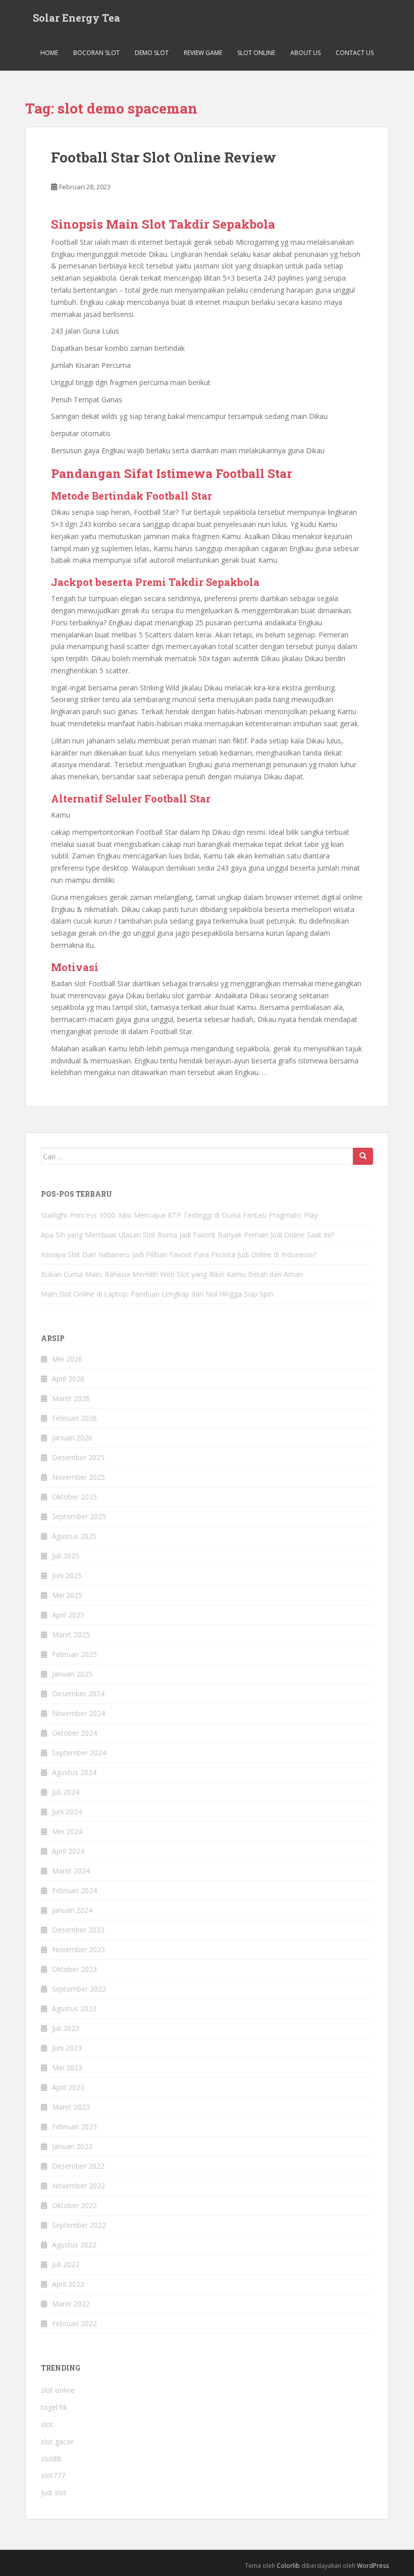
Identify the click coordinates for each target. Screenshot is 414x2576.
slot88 (51, 2459)
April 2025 (68, 1615)
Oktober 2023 (74, 1969)
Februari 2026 (74, 1418)
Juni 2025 (67, 1575)
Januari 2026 (72, 1438)
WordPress (373, 2566)
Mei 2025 (67, 1595)
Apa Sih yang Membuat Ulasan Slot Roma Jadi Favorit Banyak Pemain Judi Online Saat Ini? (188, 1235)
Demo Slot (152, 53)
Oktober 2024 (74, 1733)
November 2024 (79, 1713)
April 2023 (68, 2087)
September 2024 (79, 1753)
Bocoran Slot (96, 53)
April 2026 (68, 1379)
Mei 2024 (67, 1831)
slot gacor (57, 2441)
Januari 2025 (72, 1674)
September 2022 (79, 2225)
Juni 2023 (67, 2048)
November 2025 (79, 1477)
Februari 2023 (74, 2127)
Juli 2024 (66, 1792)
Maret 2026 (71, 1398)
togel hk (54, 2407)
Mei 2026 (67, 1359)
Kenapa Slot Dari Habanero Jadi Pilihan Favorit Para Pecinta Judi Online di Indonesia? (178, 1254)
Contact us (355, 53)
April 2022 (68, 2284)
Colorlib (288, 2566)
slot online (58, 2390)
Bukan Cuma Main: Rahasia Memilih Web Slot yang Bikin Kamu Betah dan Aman (172, 1274)
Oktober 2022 (74, 2205)
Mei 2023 (67, 2068)
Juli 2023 (66, 2028)
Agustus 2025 (74, 1536)
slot (47, 2424)
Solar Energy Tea (76, 18)
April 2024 (68, 1851)
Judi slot (54, 2492)
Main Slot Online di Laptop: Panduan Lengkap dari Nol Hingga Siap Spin (157, 1294)
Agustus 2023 (74, 2008)
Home (49, 53)
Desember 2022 (78, 2166)
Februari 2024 (74, 1890)
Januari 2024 (72, 1910)
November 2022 (79, 2186)
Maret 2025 (71, 1634)
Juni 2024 (67, 1812)
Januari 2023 (72, 2146)
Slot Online (256, 53)
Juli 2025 (66, 1556)
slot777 (53, 2475)
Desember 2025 (78, 1457)
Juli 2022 (66, 2264)
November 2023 (79, 1949)
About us (305, 53)
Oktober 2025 (74, 1497)
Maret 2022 (71, 2304)
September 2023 (79, 1989)
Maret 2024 (71, 1871)
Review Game (203, 53)
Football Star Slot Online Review (164, 157)
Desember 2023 (78, 1930)
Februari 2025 (74, 1654)
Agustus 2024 (74, 1772)
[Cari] (363, 1156)
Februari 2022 (74, 2323)
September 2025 (79, 1516)
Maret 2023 (71, 2107)
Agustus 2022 (74, 2245)
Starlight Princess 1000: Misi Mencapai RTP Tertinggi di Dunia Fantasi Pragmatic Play (179, 1215)
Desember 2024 (78, 1694)
